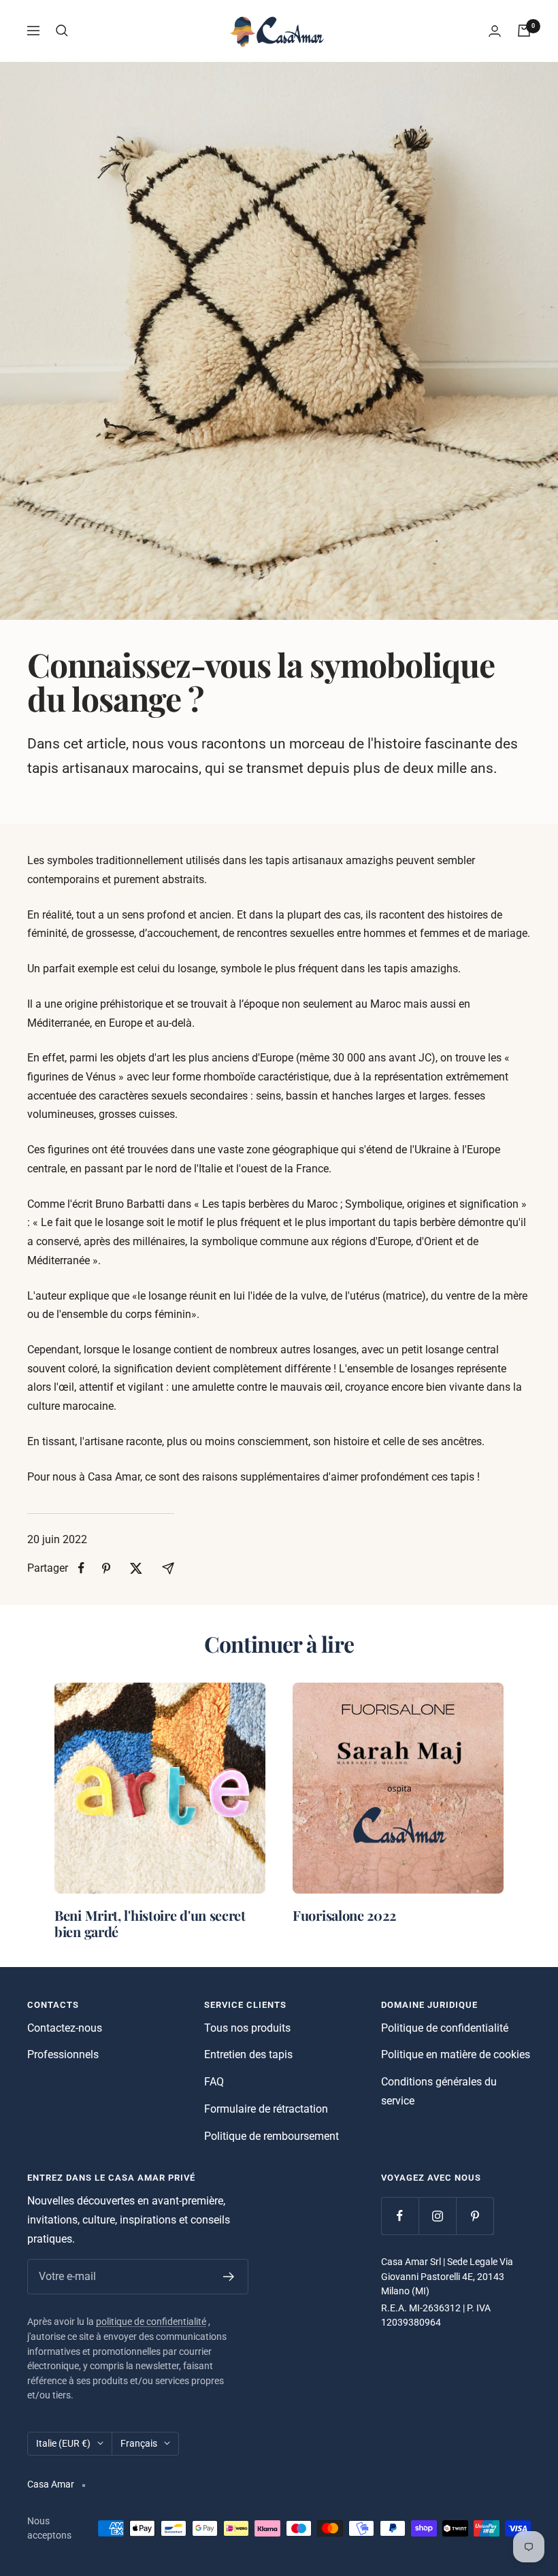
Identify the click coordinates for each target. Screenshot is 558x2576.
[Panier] (524, 31)
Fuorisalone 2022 (344, 1915)
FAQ (214, 2082)
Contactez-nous (65, 2028)
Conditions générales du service (439, 2091)
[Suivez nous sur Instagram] (437, 2216)
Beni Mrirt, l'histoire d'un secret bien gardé (150, 1923)
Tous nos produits (247, 2028)
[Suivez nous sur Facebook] (400, 2216)
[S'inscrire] (229, 2277)
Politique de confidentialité (445, 2028)
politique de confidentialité (151, 2322)
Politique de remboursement (272, 2136)
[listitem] (81, 1568)
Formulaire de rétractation (266, 2109)
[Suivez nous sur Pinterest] (475, 2216)
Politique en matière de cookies (456, 2054)
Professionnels (63, 2054)
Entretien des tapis (248, 2054)
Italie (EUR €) (63, 2443)
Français (139, 2443)
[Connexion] (495, 31)
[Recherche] (62, 31)
